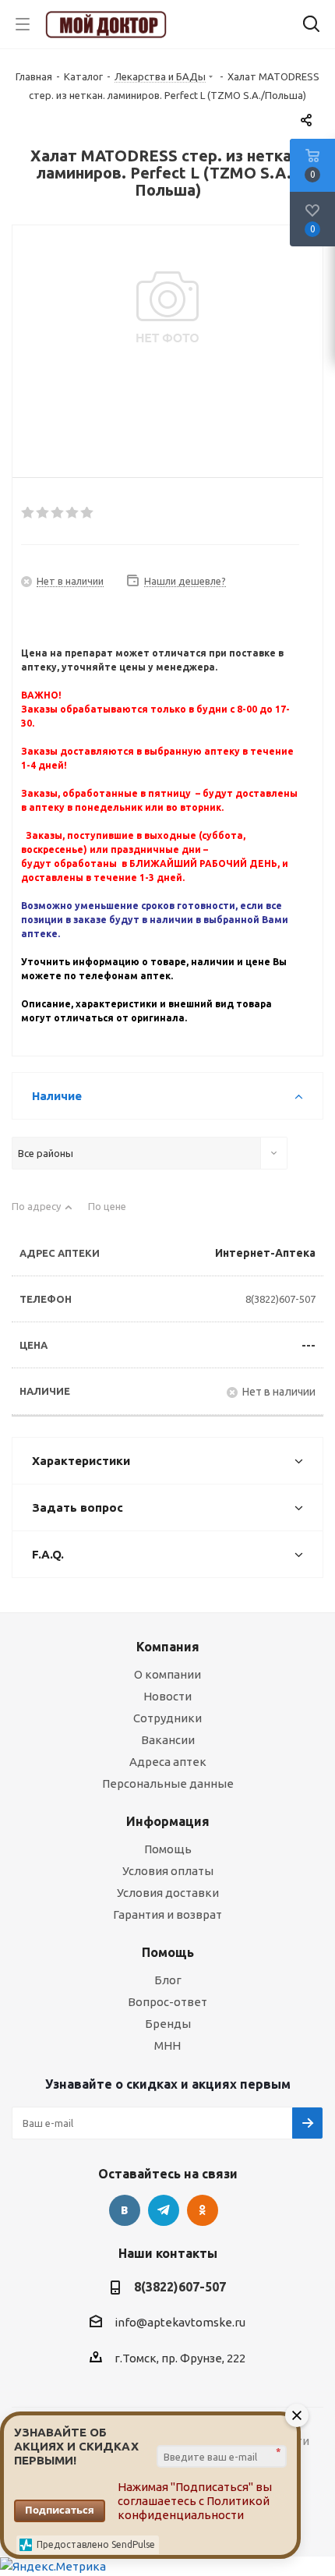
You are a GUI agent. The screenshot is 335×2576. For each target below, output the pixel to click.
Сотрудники (167, 1718)
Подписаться (60, 2510)
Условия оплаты (168, 1871)
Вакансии (168, 1740)
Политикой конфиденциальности (194, 2508)
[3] (58, 513)
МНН (167, 2045)
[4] (73, 513)
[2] (43, 513)
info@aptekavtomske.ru (180, 2322)
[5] (88, 513)
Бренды (168, 2024)
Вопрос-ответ (167, 2002)
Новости (167, 1696)
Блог (168, 1980)
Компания (168, 1647)
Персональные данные (168, 1783)
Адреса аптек (168, 1762)
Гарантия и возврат (167, 1914)
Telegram (164, 2210)
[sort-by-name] (42, 1213)
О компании (167, 1674)
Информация (168, 1821)
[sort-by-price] (113, 1213)
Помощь (168, 1849)
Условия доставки (168, 1893)
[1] (28, 513)
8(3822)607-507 (280, 1299)
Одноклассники (203, 2210)
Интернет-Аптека (265, 1253)
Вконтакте (125, 2210)
